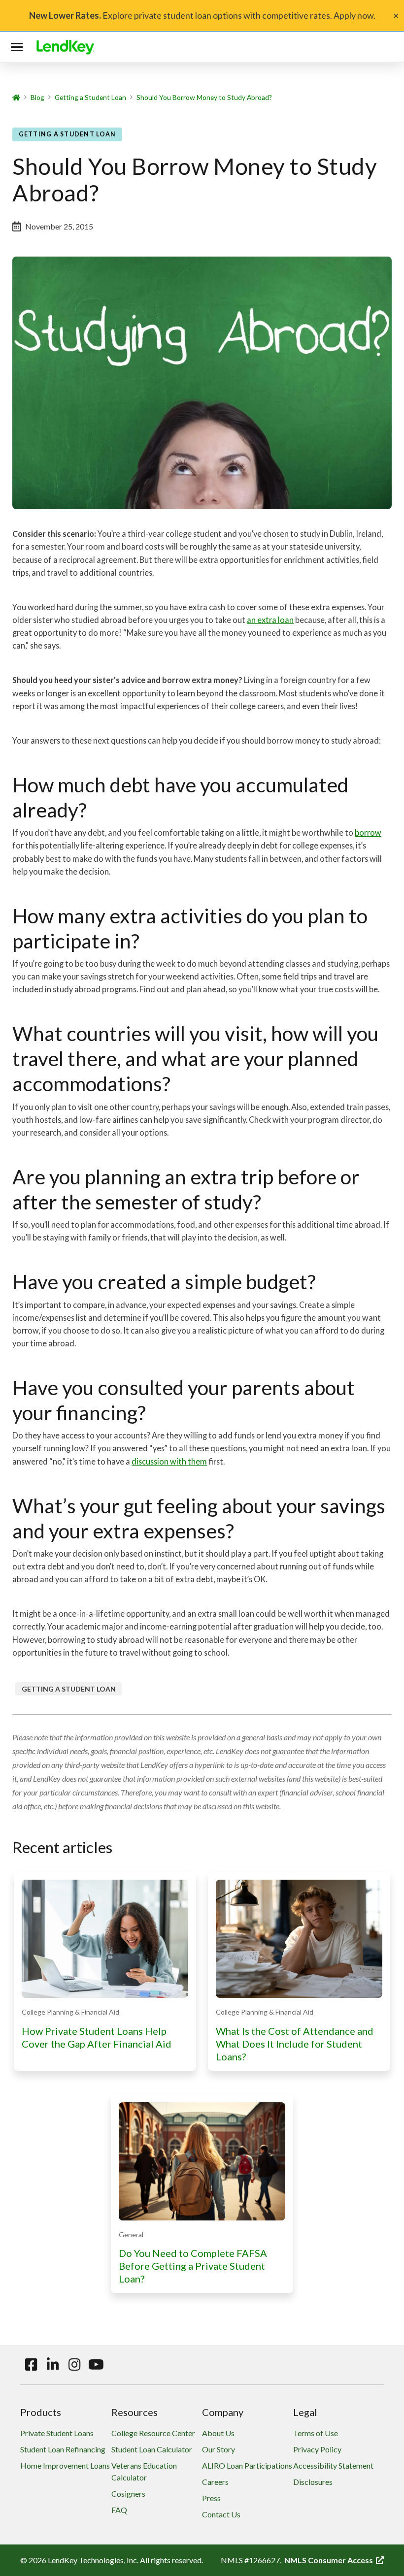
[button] (19, 47)
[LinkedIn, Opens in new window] (53, 2365)
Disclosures (313, 2482)
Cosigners (128, 2494)
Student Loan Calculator (152, 2449)
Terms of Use (316, 2433)
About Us (218, 2433)
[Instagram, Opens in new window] (74, 2365)
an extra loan (270, 620)
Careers (215, 2482)
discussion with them (169, 1461)
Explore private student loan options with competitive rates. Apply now (201, 15)
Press (211, 2498)
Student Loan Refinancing (63, 2449)
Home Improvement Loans (65, 2465)
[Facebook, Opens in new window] (31, 2365)
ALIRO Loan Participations (247, 2465)
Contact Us (221, 2514)
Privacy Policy (317, 2449)
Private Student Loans (57, 2433)
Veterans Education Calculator (144, 2471)
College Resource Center (153, 2433)
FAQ (119, 2510)
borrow (368, 832)
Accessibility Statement (333, 2465)
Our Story (219, 2449)
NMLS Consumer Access (334, 2560)
